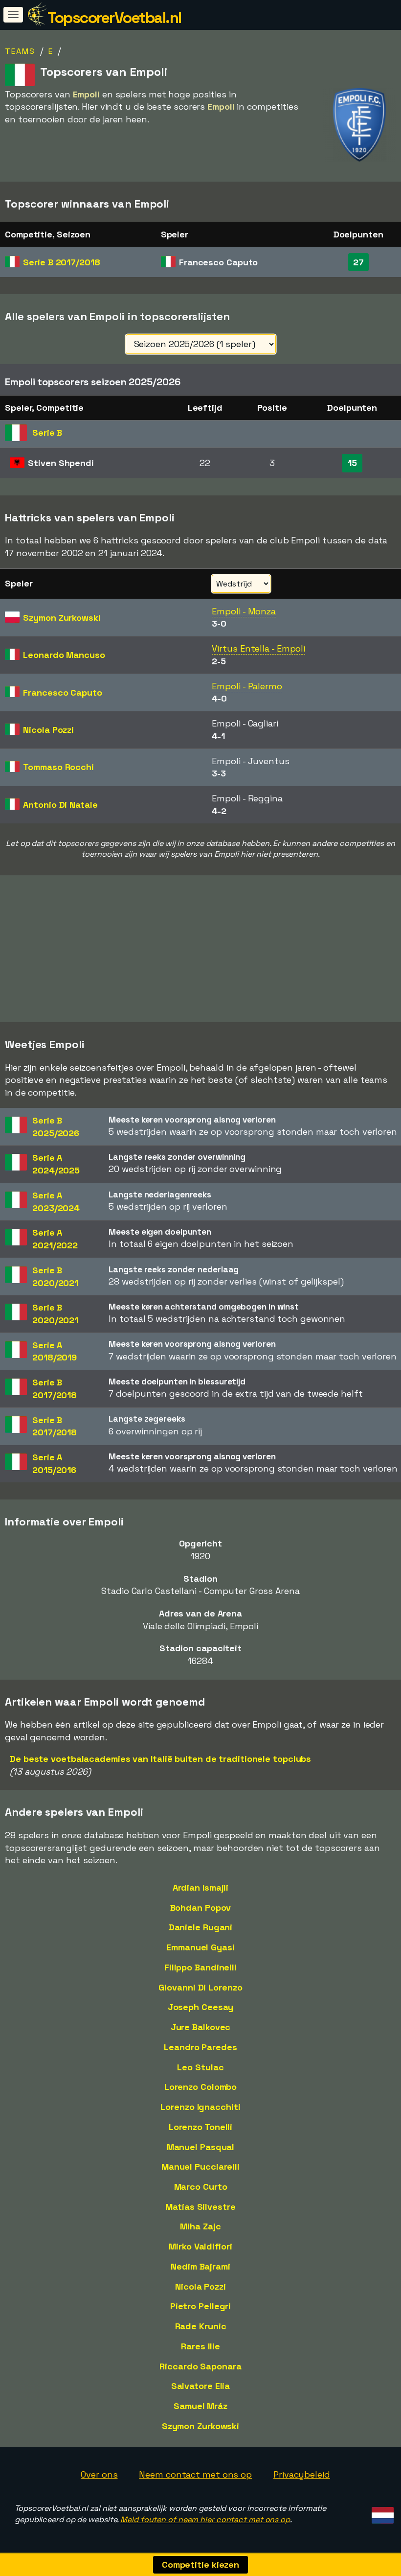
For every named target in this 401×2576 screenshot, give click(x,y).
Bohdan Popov (201, 1908)
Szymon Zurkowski (200, 2426)
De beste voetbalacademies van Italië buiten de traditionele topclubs (160, 1759)
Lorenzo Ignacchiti (200, 2107)
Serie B (61, 262)
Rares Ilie (200, 2346)
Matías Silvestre (200, 2207)
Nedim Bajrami (200, 2266)
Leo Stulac (200, 2067)
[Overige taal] (381, 2512)
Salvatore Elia (201, 2386)
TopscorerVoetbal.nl (114, 18)
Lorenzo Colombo (201, 2087)
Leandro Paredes (200, 2047)
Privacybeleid (302, 2474)
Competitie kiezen (200, 2564)
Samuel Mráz (200, 2406)
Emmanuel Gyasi (200, 1947)
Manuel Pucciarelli (200, 2166)
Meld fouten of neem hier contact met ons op (205, 2519)
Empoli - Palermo (247, 686)
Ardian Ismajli (201, 1887)
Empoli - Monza (244, 611)
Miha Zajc (200, 2226)
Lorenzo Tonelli (201, 2127)
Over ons (99, 2474)
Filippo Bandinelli (200, 1967)
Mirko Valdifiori (200, 2246)
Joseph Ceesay (201, 2007)
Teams (20, 51)
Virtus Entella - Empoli (258, 648)
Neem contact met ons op (195, 2474)
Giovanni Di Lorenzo (200, 1987)
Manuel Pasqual (201, 2147)
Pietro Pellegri (201, 2306)
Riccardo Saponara (200, 2366)
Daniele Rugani (201, 1927)
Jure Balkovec (201, 2027)
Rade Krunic (201, 2326)
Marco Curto (201, 2187)
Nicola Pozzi (200, 2286)
